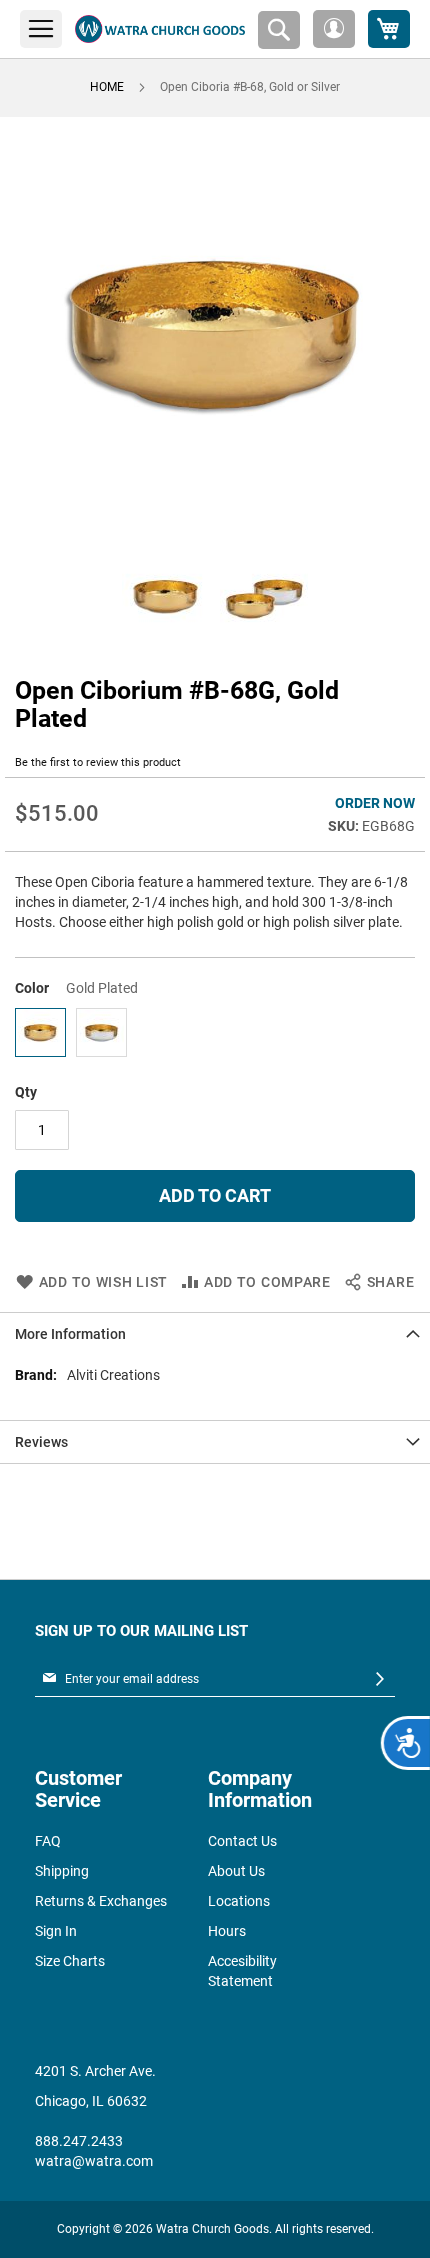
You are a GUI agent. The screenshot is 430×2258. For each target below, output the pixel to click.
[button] (334, 29)
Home (107, 87)
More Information (70, 1334)
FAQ (48, 1841)
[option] (40, 1032)
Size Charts (70, 1961)
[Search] (279, 30)
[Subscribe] (380, 1679)
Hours (227, 1931)
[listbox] (215, 1035)
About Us (236, 1871)
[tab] (215, 1333)
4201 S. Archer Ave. (95, 2071)
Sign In (56, 1931)
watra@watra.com (94, 2161)
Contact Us (242, 1841)
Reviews (41, 1442)
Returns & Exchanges (101, 1901)
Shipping (62, 1871)
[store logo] (160, 28)
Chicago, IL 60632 (91, 2101)
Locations (239, 1901)
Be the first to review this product (98, 762)
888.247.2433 (79, 2141)
